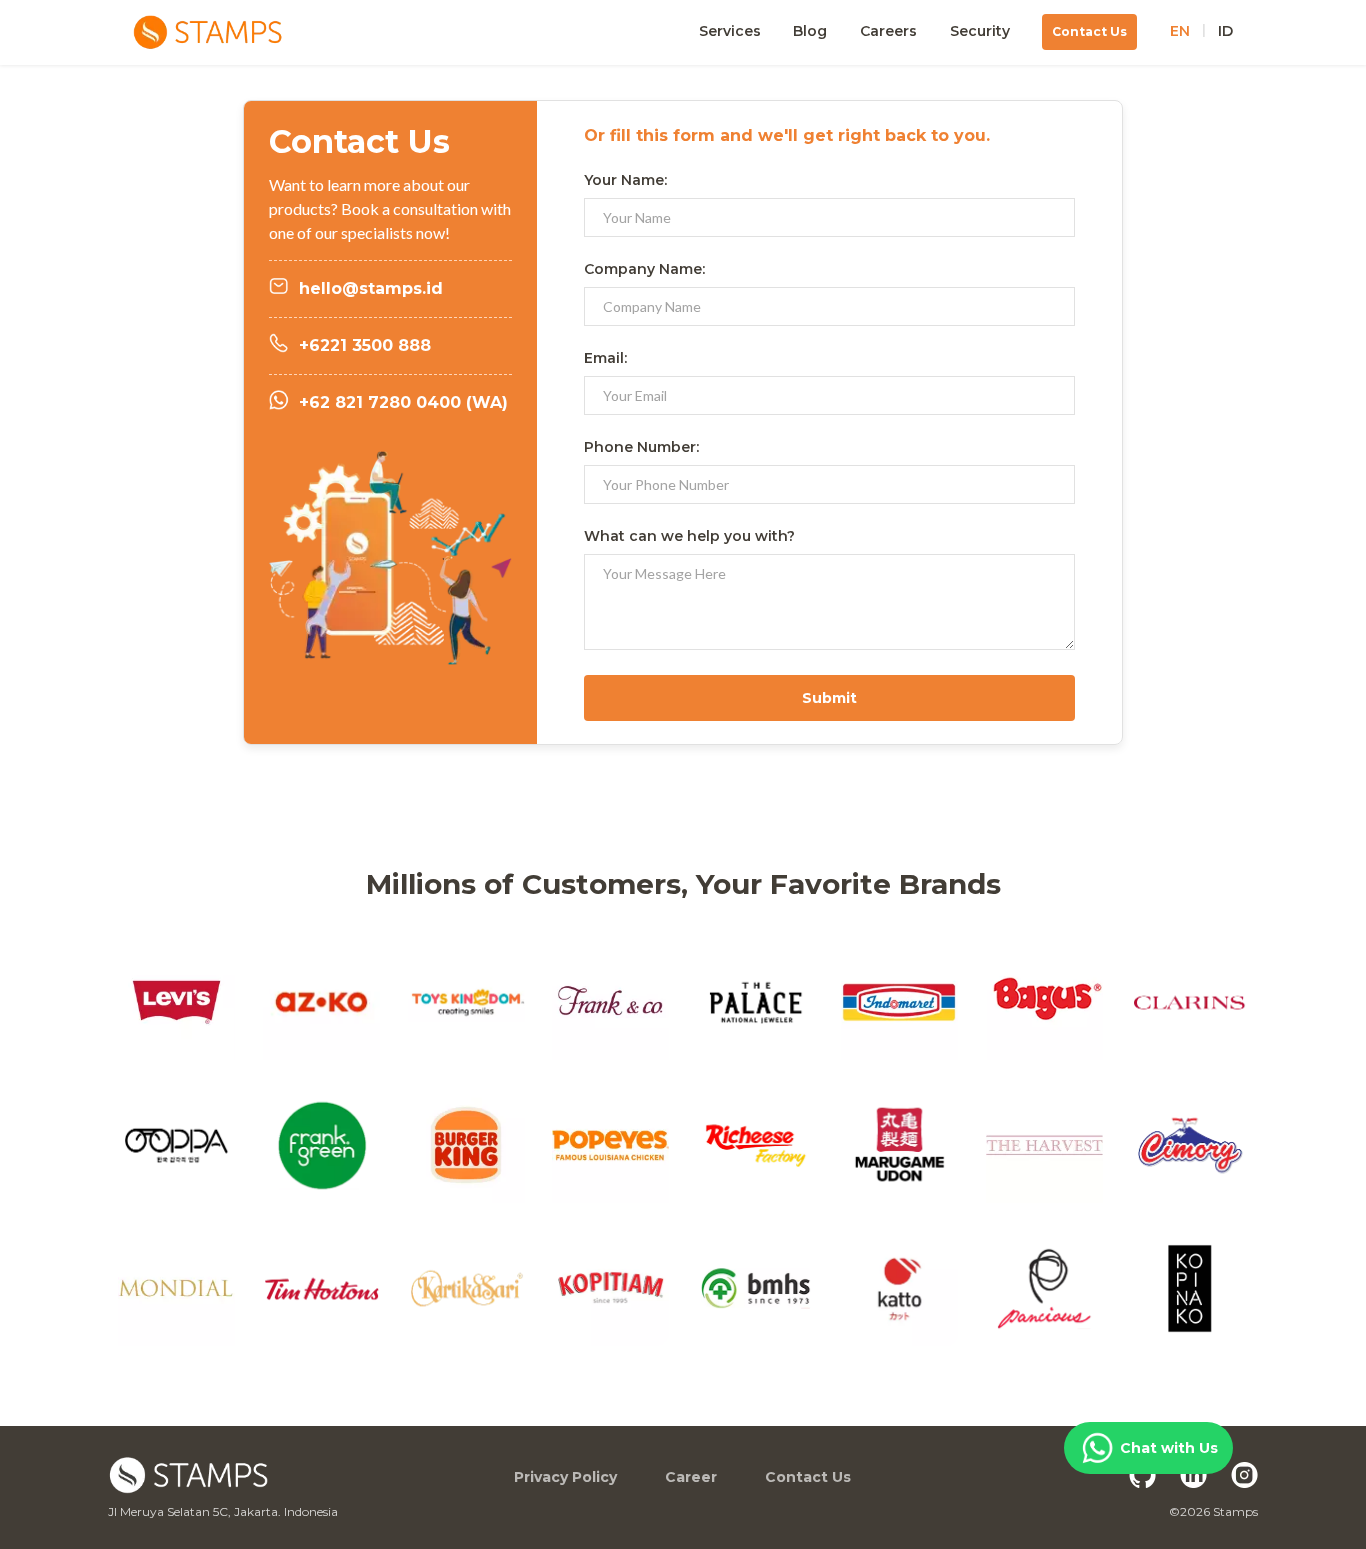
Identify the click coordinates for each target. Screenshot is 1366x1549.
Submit (829, 698)
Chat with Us (1169, 1448)
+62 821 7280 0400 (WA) (403, 402)
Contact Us (808, 1477)
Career (691, 1477)
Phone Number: (641, 447)
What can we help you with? (689, 536)
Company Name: (644, 269)
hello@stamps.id (371, 288)
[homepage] (259, 32)
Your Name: (625, 180)
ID (1225, 31)
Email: (605, 358)
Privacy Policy (565, 1477)
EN (1180, 31)
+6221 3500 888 (365, 345)
